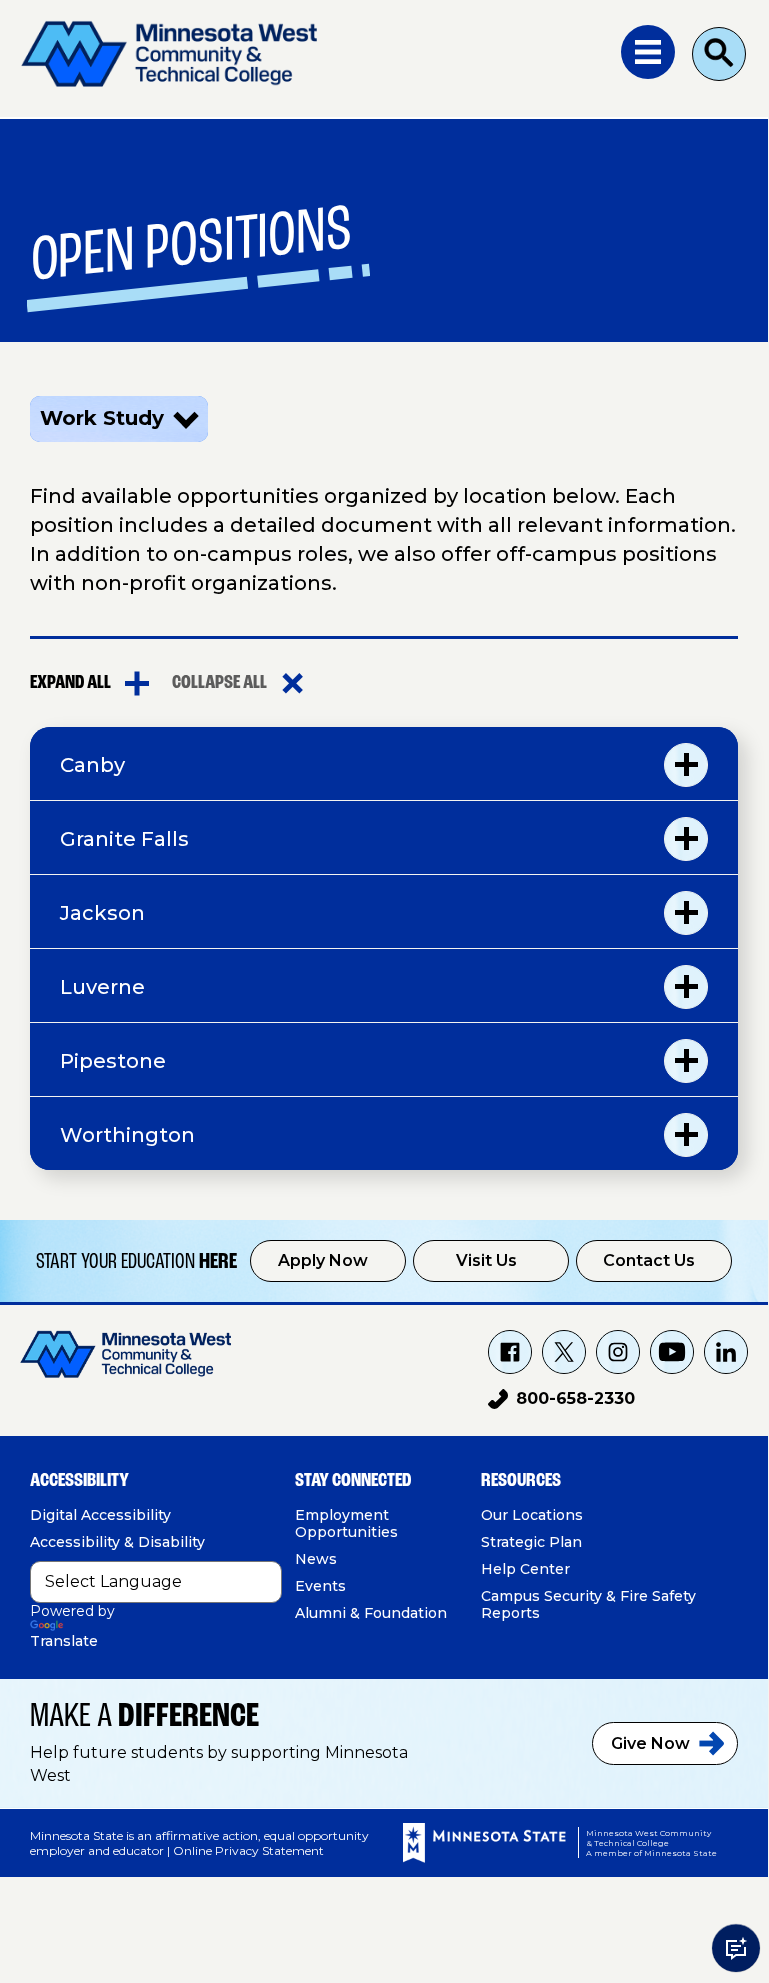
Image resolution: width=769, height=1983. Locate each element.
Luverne (102, 987)
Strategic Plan (531, 1542)
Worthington (127, 1135)
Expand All (70, 683)
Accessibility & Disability (117, 1542)
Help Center (525, 1569)
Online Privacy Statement (248, 1850)
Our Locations (532, 1515)
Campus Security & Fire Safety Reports (588, 1604)
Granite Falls (124, 839)
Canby (92, 765)
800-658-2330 (561, 1402)
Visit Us (486, 1260)
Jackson (102, 913)
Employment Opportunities (346, 1523)
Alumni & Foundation (371, 1613)
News (316, 1559)
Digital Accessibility (100, 1515)
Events (320, 1586)
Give (650, 1743)
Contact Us (649, 1260)
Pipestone (113, 1061)
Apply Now (323, 1260)
